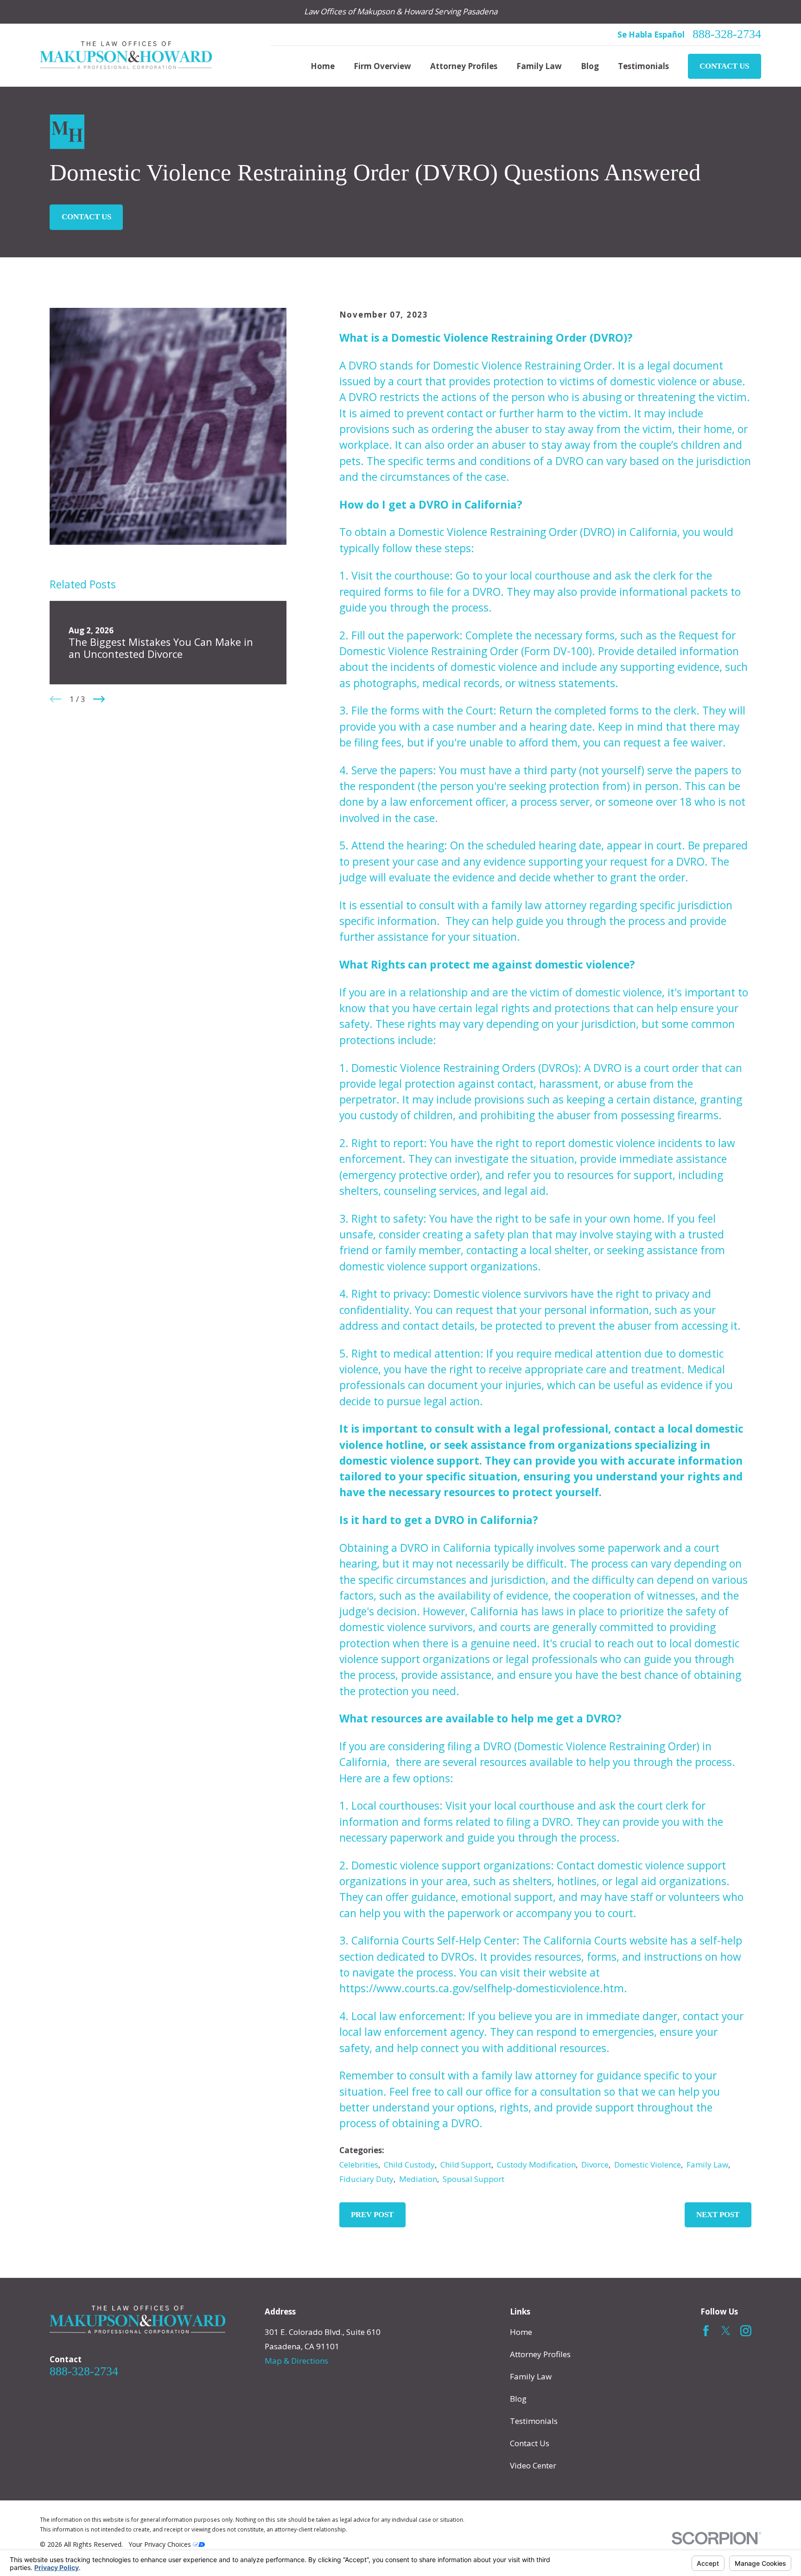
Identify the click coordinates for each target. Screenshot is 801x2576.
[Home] (126, 55)
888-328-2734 (727, 34)
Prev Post (372, 2215)
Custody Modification (536, 2165)
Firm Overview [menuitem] (382, 66)
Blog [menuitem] (590, 66)
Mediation (418, 2179)
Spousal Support (474, 2179)
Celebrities (359, 2165)
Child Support (466, 2165)
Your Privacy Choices (161, 2544)
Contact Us (724, 66)
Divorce (595, 2165)
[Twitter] (726, 2331)
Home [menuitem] (323, 66)
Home (521, 2332)
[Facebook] (706, 2331)
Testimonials (534, 2421)
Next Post (718, 2215)
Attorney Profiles (540, 2354)
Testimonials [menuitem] (643, 66)
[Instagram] (746, 2331)
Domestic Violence (648, 2165)
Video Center (533, 2465)
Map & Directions (296, 2361)
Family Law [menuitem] (539, 66)
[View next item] (99, 699)
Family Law (707, 2165)
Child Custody (409, 2165)
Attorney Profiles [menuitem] (464, 66)
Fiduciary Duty (366, 2179)
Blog (518, 2399)
